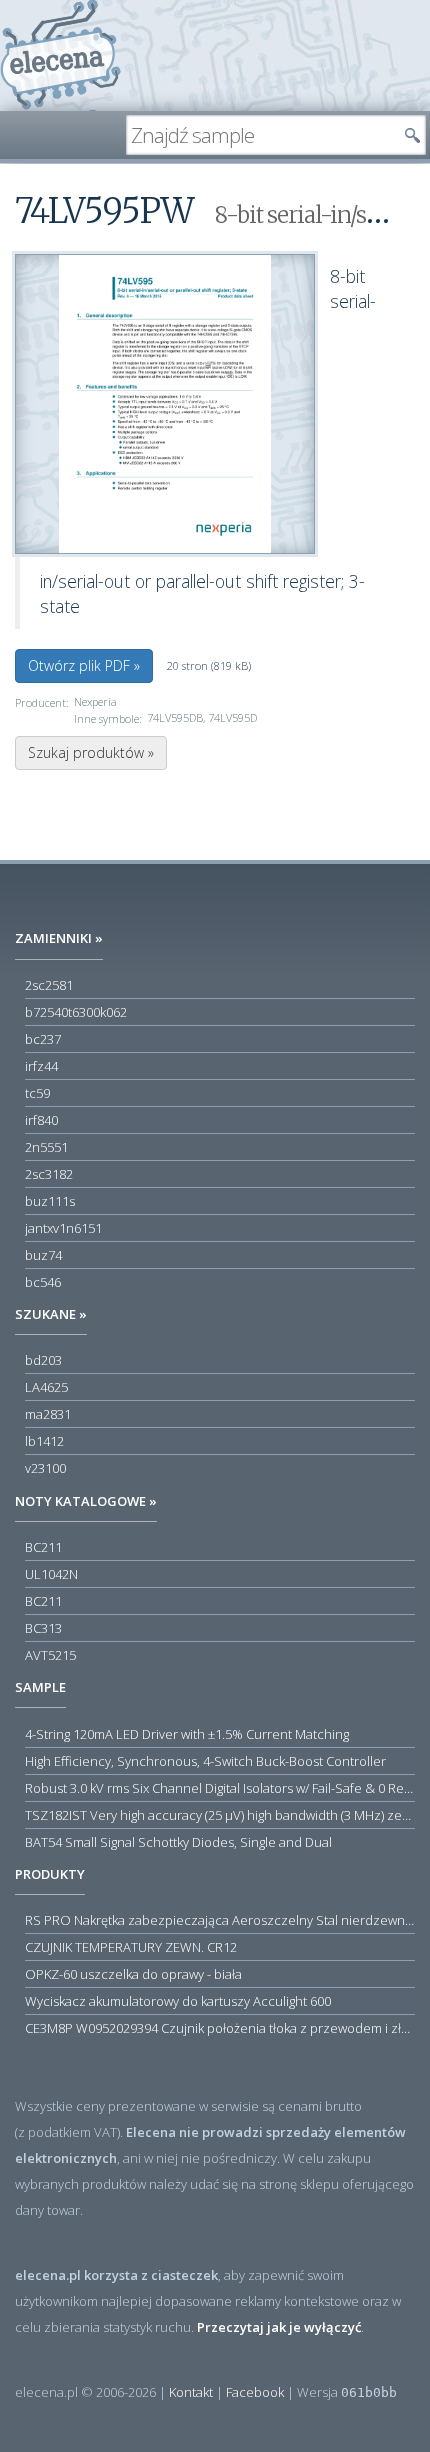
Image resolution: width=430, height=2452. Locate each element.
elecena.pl (60, 55)
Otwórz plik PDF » (84, 665)
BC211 (43, 1547)
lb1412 (44, 1441)
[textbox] (261, 135)
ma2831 (48, 1414)
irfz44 (41, 1066)
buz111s (50, 1201)
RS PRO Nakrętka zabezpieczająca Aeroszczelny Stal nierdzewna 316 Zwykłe (220, 1920)
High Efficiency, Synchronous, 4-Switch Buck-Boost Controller (205, 1761)
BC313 (43, 1628)
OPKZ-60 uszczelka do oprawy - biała (133, 1974)
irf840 (41, 1120)
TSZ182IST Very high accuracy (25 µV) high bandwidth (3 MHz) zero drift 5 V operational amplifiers (220, 1815)
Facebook (255, 2392)
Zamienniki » (59, 938)
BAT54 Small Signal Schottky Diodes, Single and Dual (178, 1842)
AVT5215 (50, 1655)
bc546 (43, 1282)
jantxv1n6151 (63, 1228)
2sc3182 (49, 1174)
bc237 (43, 1039)
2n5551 (46, 1147)
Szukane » (51, 1314)
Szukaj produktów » (91, 752)
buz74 (43, 1255)
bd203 (43, 1360)
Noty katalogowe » (86, 1501)
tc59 (37, 1093)
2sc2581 (49, 985)
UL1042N (51, 1574)
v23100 (45, 1468)
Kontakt (191, 2392)
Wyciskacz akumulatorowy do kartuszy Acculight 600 (178, 2001)
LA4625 (46, 1387)
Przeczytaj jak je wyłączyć (279, 2327)
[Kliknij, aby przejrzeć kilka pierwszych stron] (165, 403)
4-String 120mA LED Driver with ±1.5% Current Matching (187, 1734)
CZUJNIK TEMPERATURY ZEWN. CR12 (131, 1947)
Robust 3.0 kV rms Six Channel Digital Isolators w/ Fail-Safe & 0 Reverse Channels (220, 1788)
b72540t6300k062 (76, 1012)
